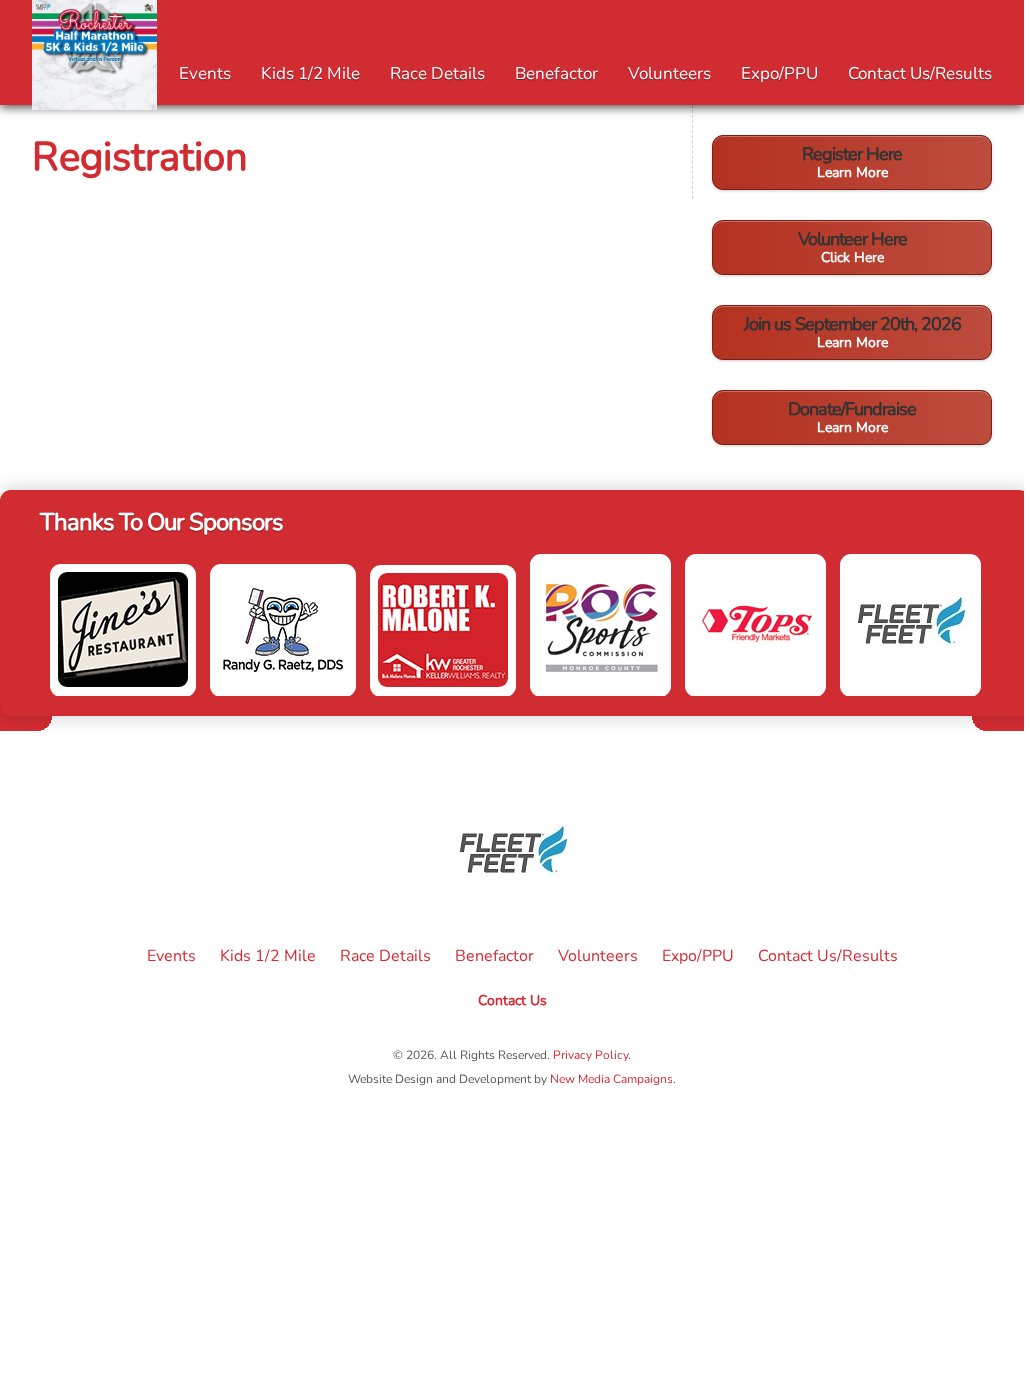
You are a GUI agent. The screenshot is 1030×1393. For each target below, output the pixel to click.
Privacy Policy (590, 1055)
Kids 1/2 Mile (310, 73)
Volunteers (669, 73)
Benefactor (556, 73)
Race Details (437, 73)
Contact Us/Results (920, 73)
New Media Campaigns (611, 1079)
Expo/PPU (779, 73)
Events (205, 73)
